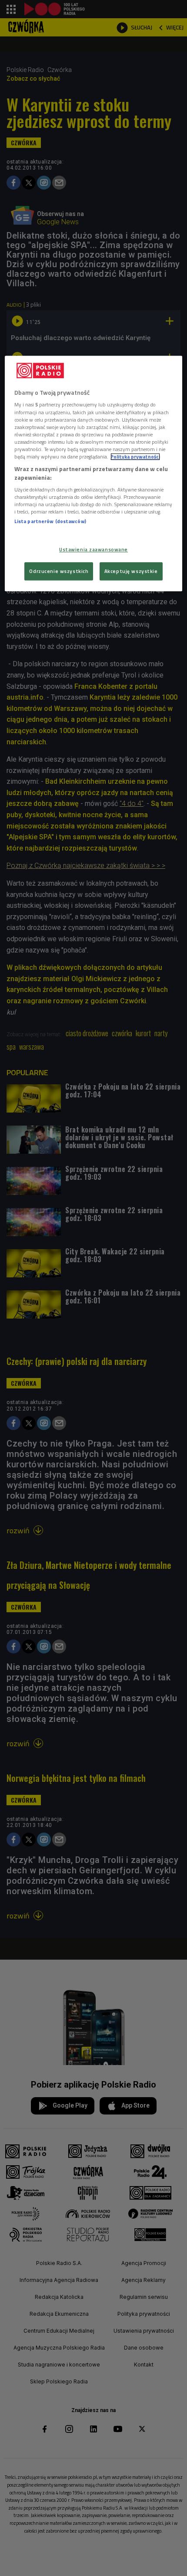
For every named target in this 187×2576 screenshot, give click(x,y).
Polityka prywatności (135, 457)
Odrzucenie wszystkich (59, 571)
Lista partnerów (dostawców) (50, 521)
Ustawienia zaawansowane (93, 549)
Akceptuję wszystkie (131, 571)
